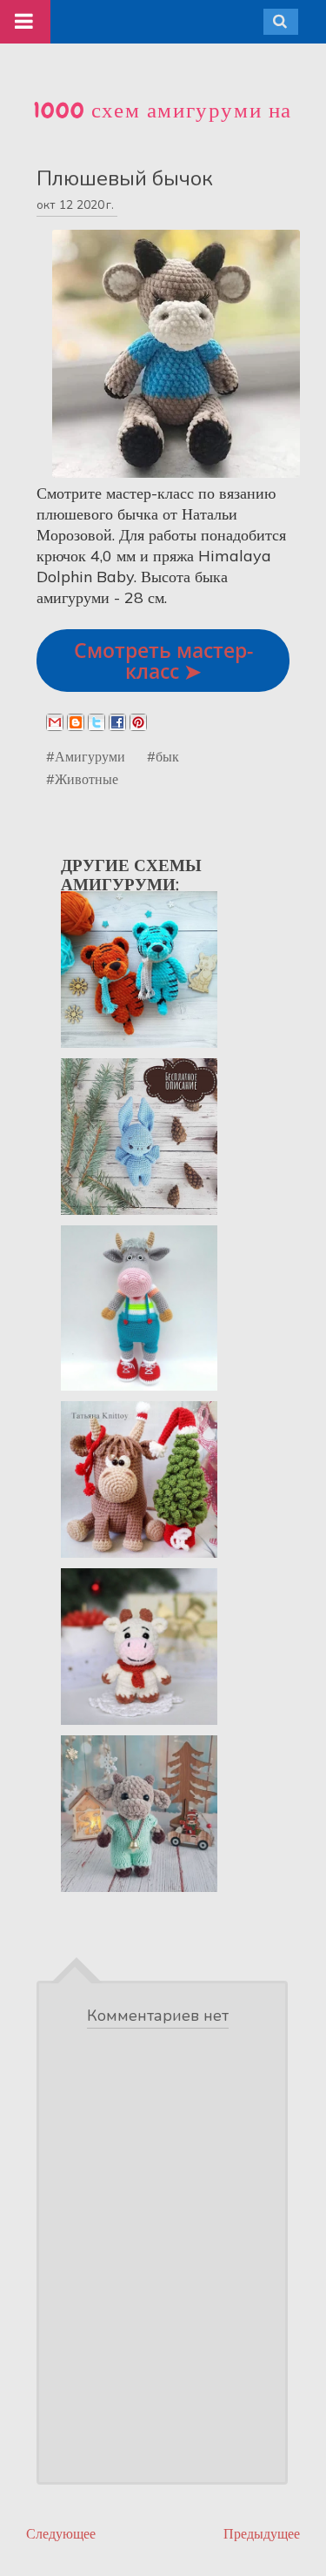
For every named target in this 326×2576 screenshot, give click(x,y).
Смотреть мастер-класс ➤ (163, 661)
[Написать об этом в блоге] (76, 722)
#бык (163, 756)
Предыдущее (262, 2534)
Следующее (61, 2534)
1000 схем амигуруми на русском (163, 125)
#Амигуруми (86, 756)
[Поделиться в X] (96, 722)
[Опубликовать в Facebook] (117, 722)
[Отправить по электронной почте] (55, 722)
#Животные (82, 779)
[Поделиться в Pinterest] (138, 722)
